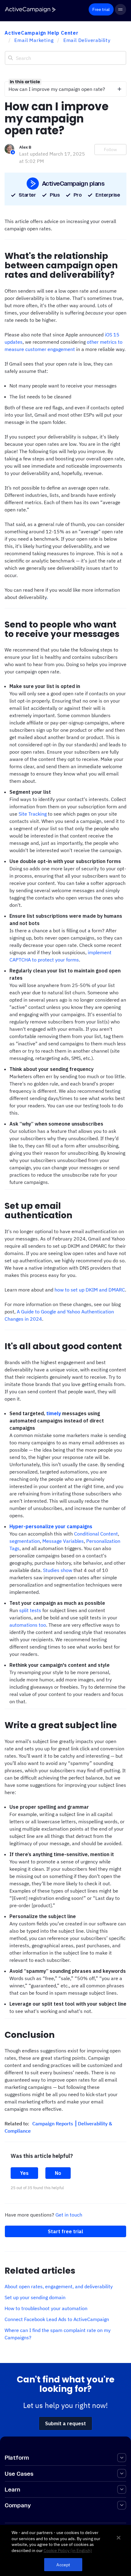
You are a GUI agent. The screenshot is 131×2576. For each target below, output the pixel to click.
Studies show (58, 1570)
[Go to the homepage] (30, 10)
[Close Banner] (119, 2538)
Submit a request (65, 2423)
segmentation (25, 1541)
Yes (24, 2173)
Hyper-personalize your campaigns (51, 1526)
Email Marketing (34, 40)
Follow (110, 150)
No (58, 2173)
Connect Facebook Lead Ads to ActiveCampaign (57, 2319)
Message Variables (63, 1541)
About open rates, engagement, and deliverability (59, 2286)
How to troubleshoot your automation (46, 2308)
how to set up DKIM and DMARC (90, 1290)
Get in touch (69, 2215)
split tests (30, 1610)
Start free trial (65, 2231)
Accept (63, 2565)
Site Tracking (33, 814)
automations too (28, 1625)
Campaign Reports (53, 2124)
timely (54, 1413)
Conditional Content (96, 1534)
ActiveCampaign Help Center (42, 33)
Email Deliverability (87, 40)
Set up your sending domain (35, 2297)
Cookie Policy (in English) (68, 2550)
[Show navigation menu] (120, 10)
